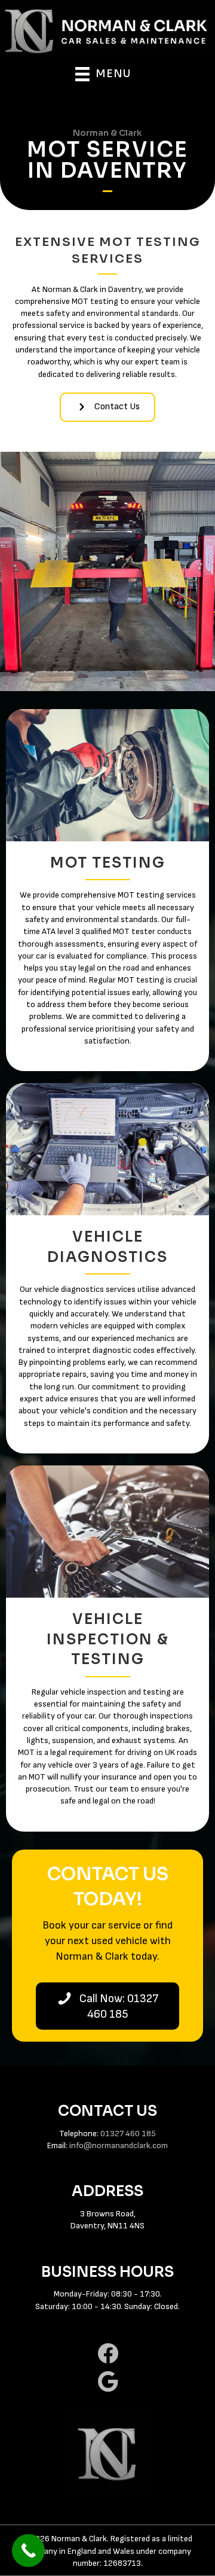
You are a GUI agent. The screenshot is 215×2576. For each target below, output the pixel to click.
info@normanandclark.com (119, 2145)
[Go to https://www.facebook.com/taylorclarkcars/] (107, 2354)
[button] (107, 407)
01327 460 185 (128, 2134)
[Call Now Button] (28, 2551)
